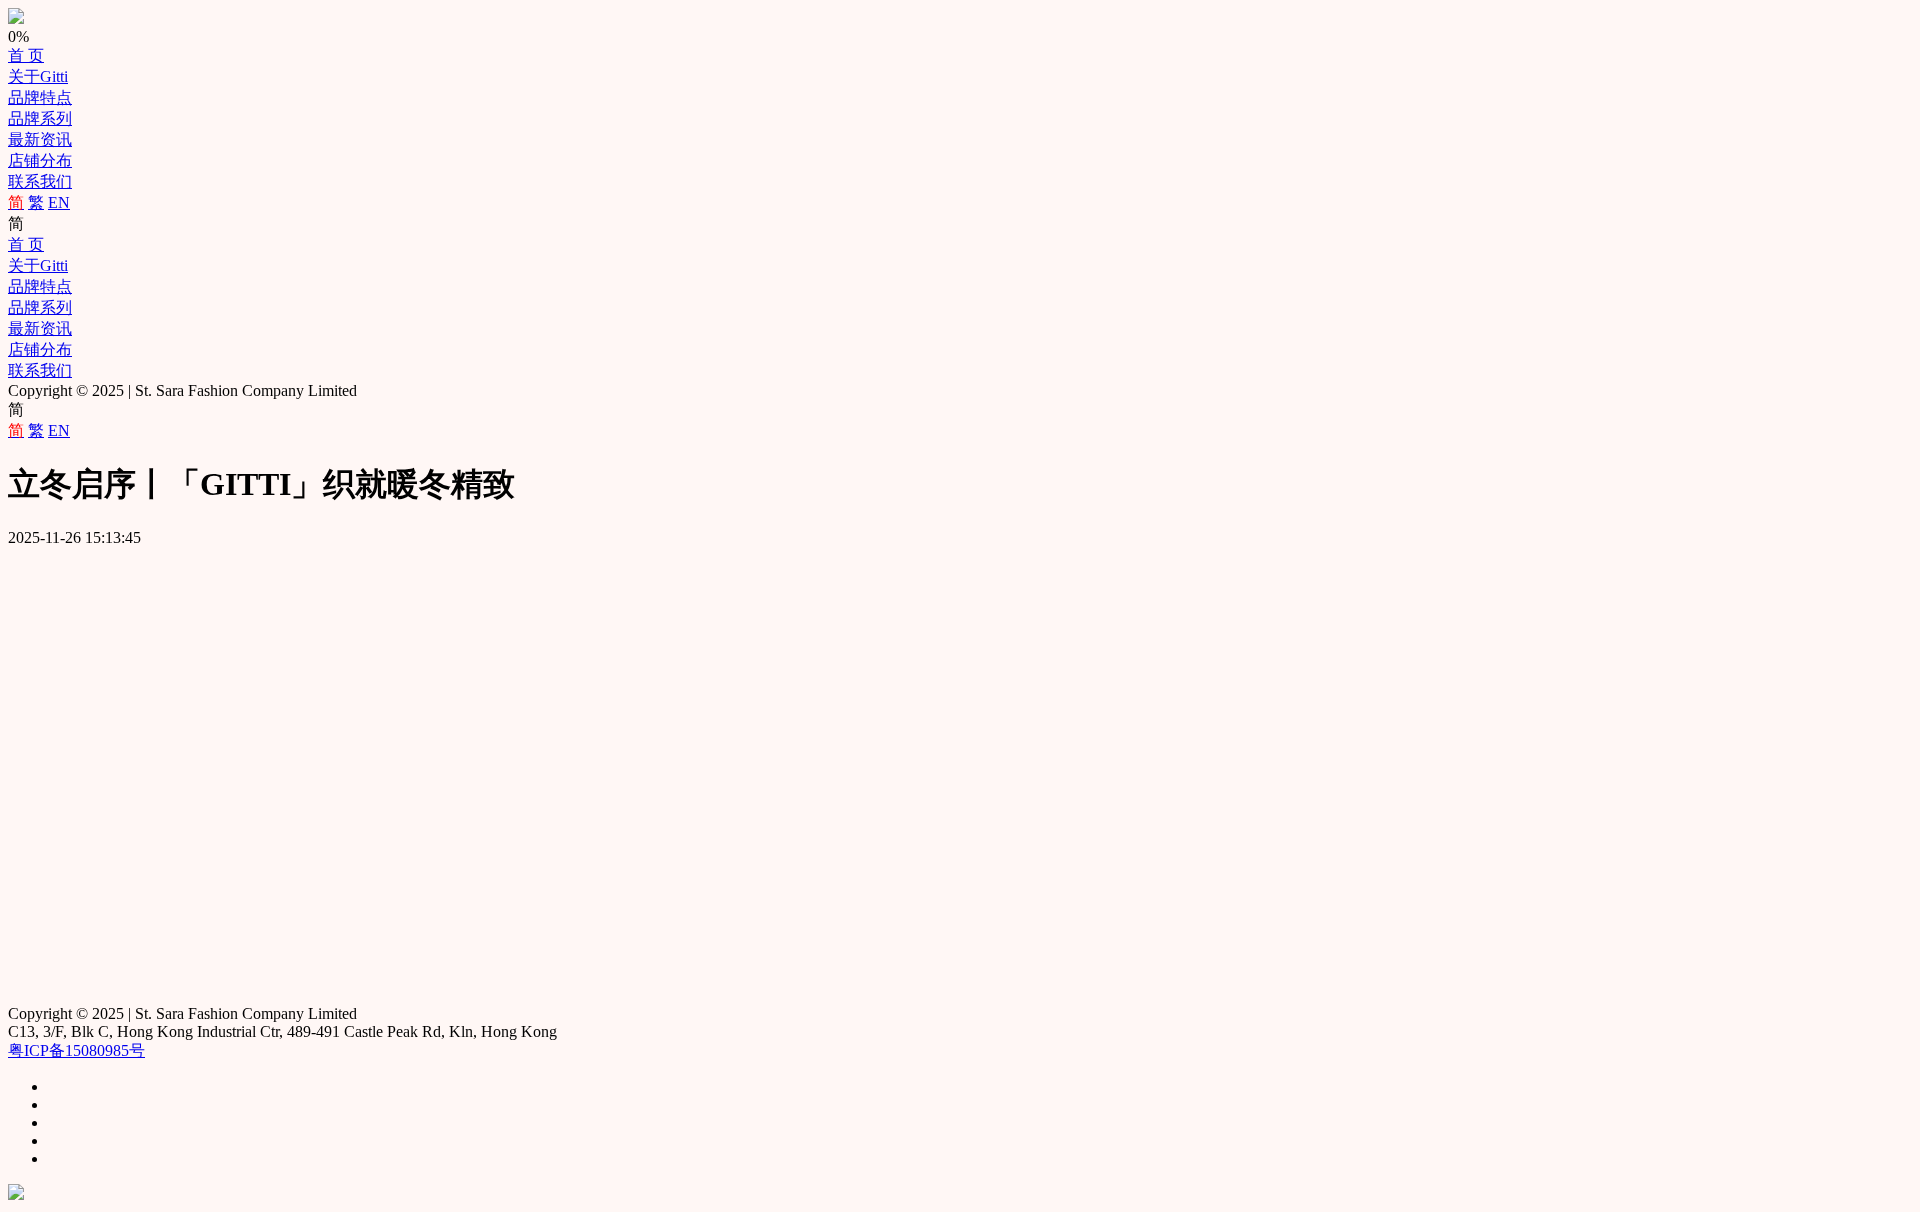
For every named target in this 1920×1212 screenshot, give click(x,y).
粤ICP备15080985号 (76, 1050)
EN (59, 202)
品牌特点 (40, 97)
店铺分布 (40, 160)
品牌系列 (40, 118)
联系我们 (40, 181)
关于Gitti (38, 76)
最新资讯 (40, 139)
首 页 (26, 55)
